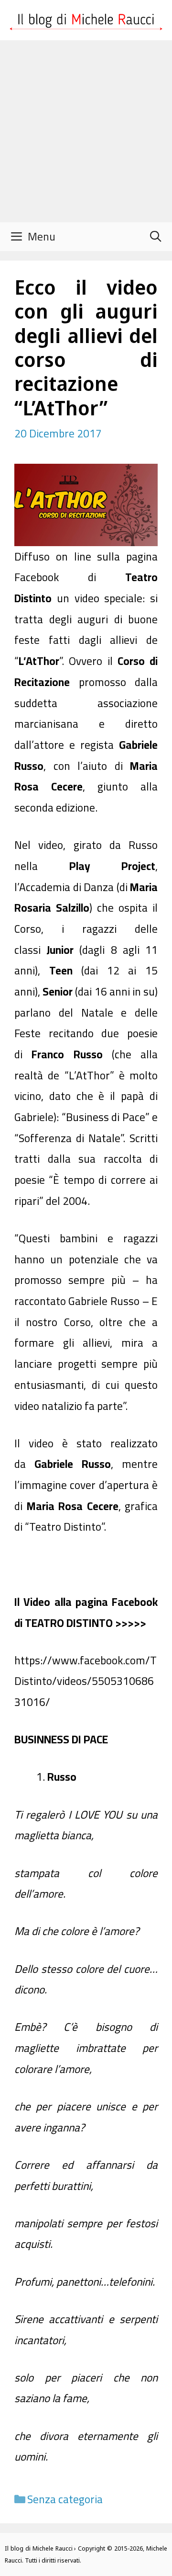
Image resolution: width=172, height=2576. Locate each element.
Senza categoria (65, 2499)
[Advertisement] (86, 131)
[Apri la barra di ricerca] (155, 237)
